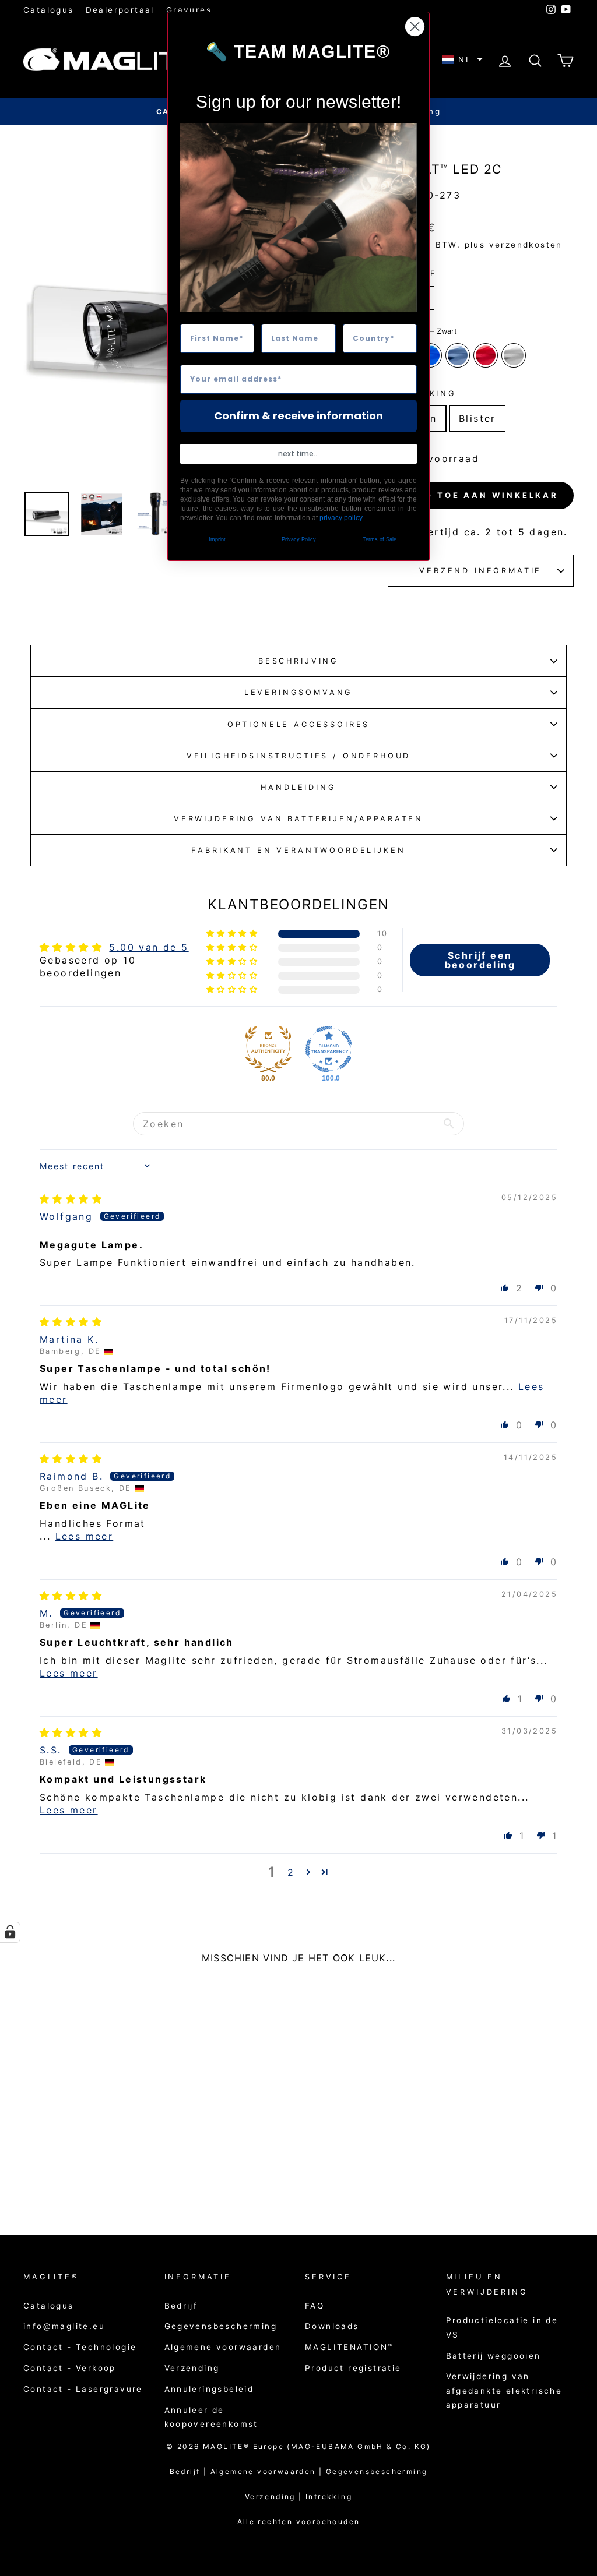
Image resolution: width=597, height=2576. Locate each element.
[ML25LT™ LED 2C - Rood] (103, 2166)
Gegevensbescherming (221, 2326)
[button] (462, 60)
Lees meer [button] (85, 1536)
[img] (71, 1199)
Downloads (332, 2326)
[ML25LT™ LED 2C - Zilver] (119, 2166)
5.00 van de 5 (149, 947)
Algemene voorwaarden (223, 2347)
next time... (298, 454)
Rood (486, 355)
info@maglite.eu (64, 2326)
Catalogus (49, 10)
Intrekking (329, 2496)
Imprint (217, 539)
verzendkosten (526, 245)
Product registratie (353, 2368)
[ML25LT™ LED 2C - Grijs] (87, 2166)
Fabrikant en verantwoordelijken (298, 850)
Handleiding (298, 787)
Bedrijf (181, 2306)
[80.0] (268, 1049)
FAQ (315, 2306)
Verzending (192, 2368)
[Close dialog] (415, 27)
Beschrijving (298, 661)
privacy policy (341, 518)
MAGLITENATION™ (350, 2347)
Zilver (514, 355)
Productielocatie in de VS (502, 2327)
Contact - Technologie (80, 2347)
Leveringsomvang (299, 692)
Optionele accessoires (299, 724)
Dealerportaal (120, 10)
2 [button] (291, 1872)
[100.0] (329, 1049)
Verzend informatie (480, 571)
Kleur (422, 331)
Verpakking (422, 394)
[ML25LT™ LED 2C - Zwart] (56, 2166)
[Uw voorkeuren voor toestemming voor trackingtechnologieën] (10, 1932)
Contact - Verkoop (70, 2368)
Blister (477, 418)
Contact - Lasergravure (83, 2389)
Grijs (458, 355)
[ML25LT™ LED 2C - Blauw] (71, 2166)
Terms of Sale (380, 539)
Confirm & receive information (298, 416)
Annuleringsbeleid (209, 2389)
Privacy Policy (299, 539)
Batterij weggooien (494, 2356)
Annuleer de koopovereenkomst (211, 2417)
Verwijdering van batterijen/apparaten (298, 819)
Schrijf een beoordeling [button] (480, 960)
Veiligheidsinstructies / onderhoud (299, 756)
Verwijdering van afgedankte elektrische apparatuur (504, 2390)
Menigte (412, 274)
